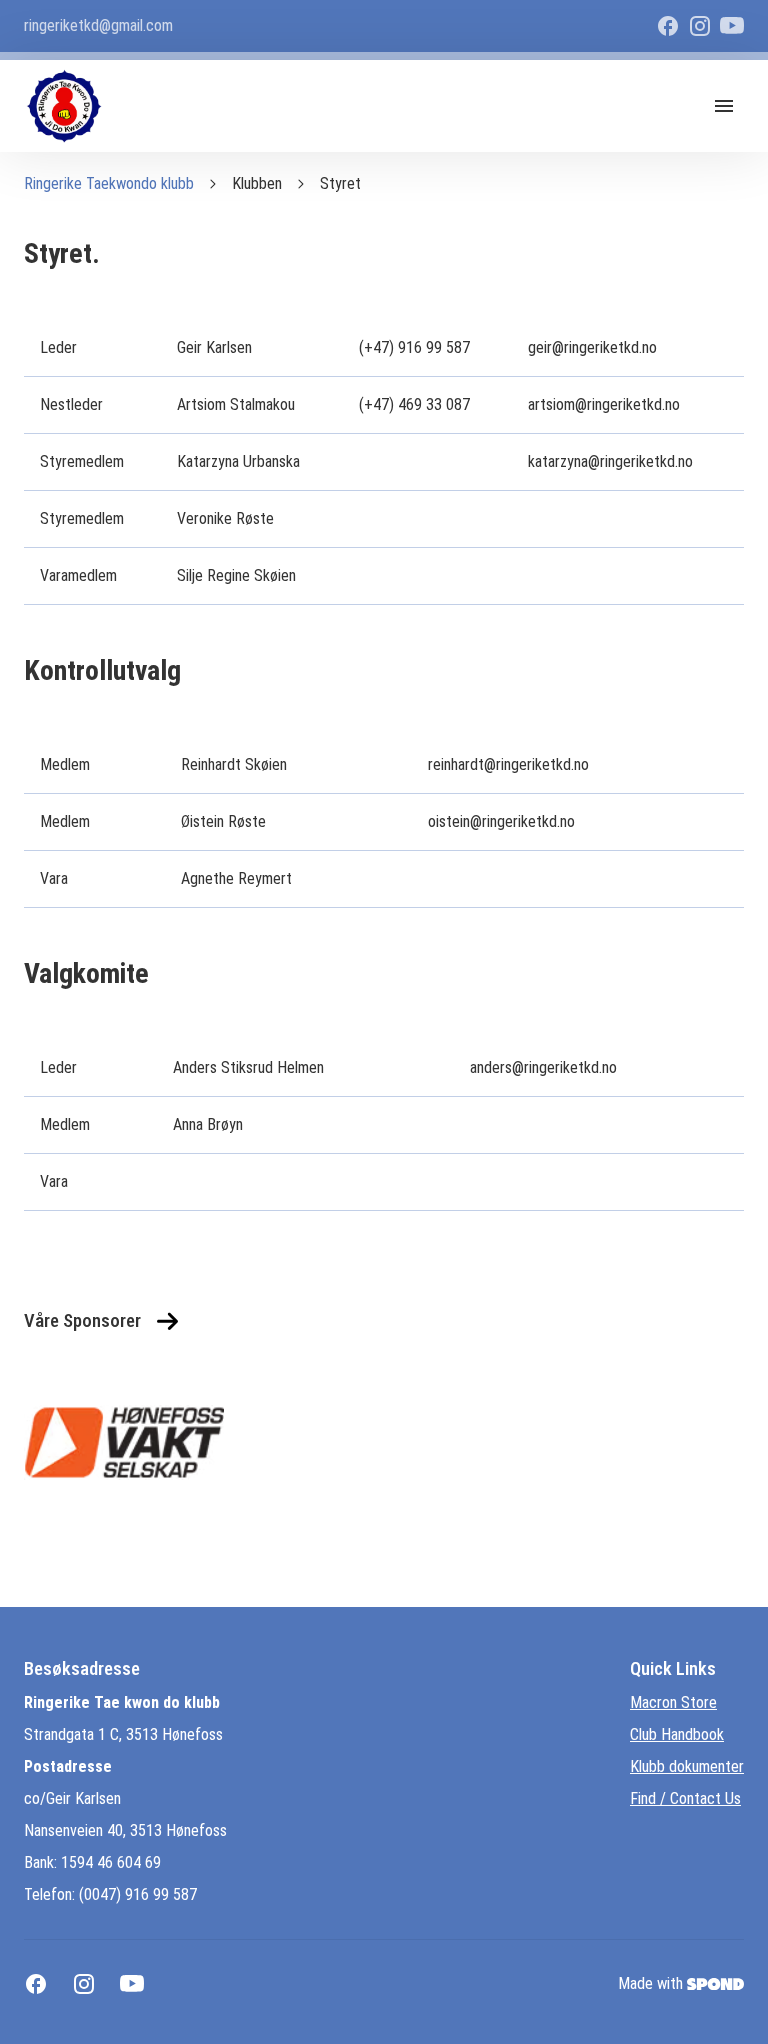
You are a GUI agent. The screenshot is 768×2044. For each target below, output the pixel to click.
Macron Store (673, 1702)
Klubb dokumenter (687, 1766)
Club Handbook (677, 1734)
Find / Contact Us (685, 1798)
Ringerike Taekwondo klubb (109, 183)
